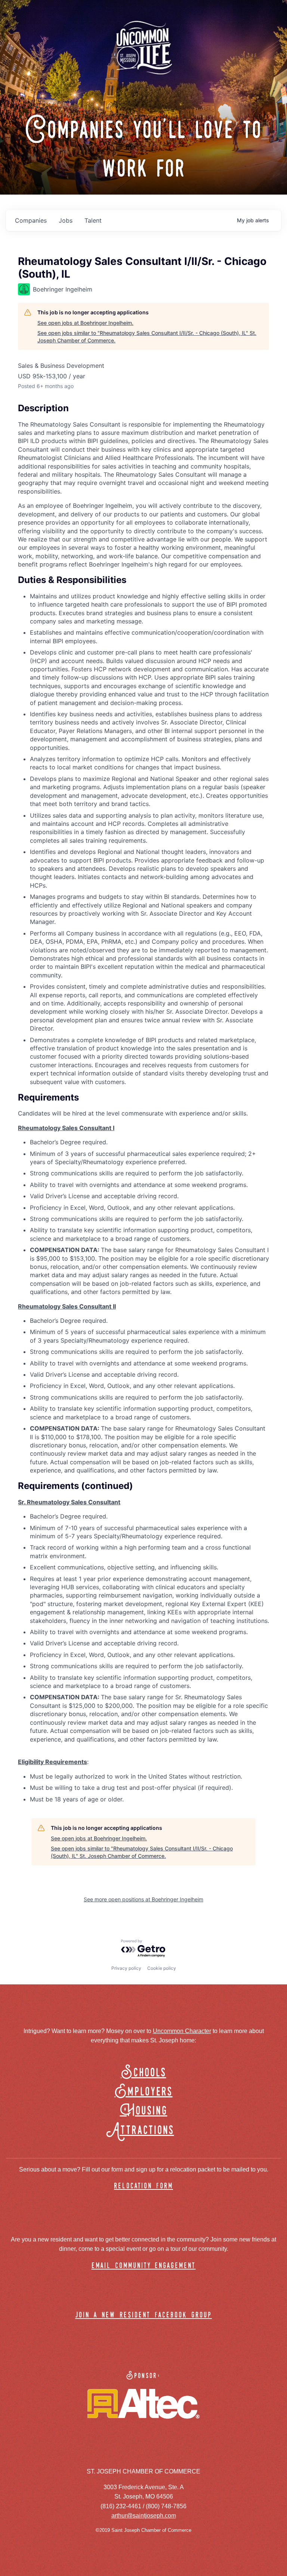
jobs (66, 220)
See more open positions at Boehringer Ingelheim (143, 1899)
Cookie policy (162, 1968)
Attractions (144, 2131)
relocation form (143, 2186)
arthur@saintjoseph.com (144, 2516)
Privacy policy (126, 1968)
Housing (144, 2111)
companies (31, 220)
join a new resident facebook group (143, 2315)
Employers (144, 2092)
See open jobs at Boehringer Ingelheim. (85, 323)
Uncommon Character (182, 2031)
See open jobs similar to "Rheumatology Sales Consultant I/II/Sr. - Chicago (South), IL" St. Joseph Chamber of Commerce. (147, 337)
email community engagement (144, 2266)
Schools (144, 2073)
